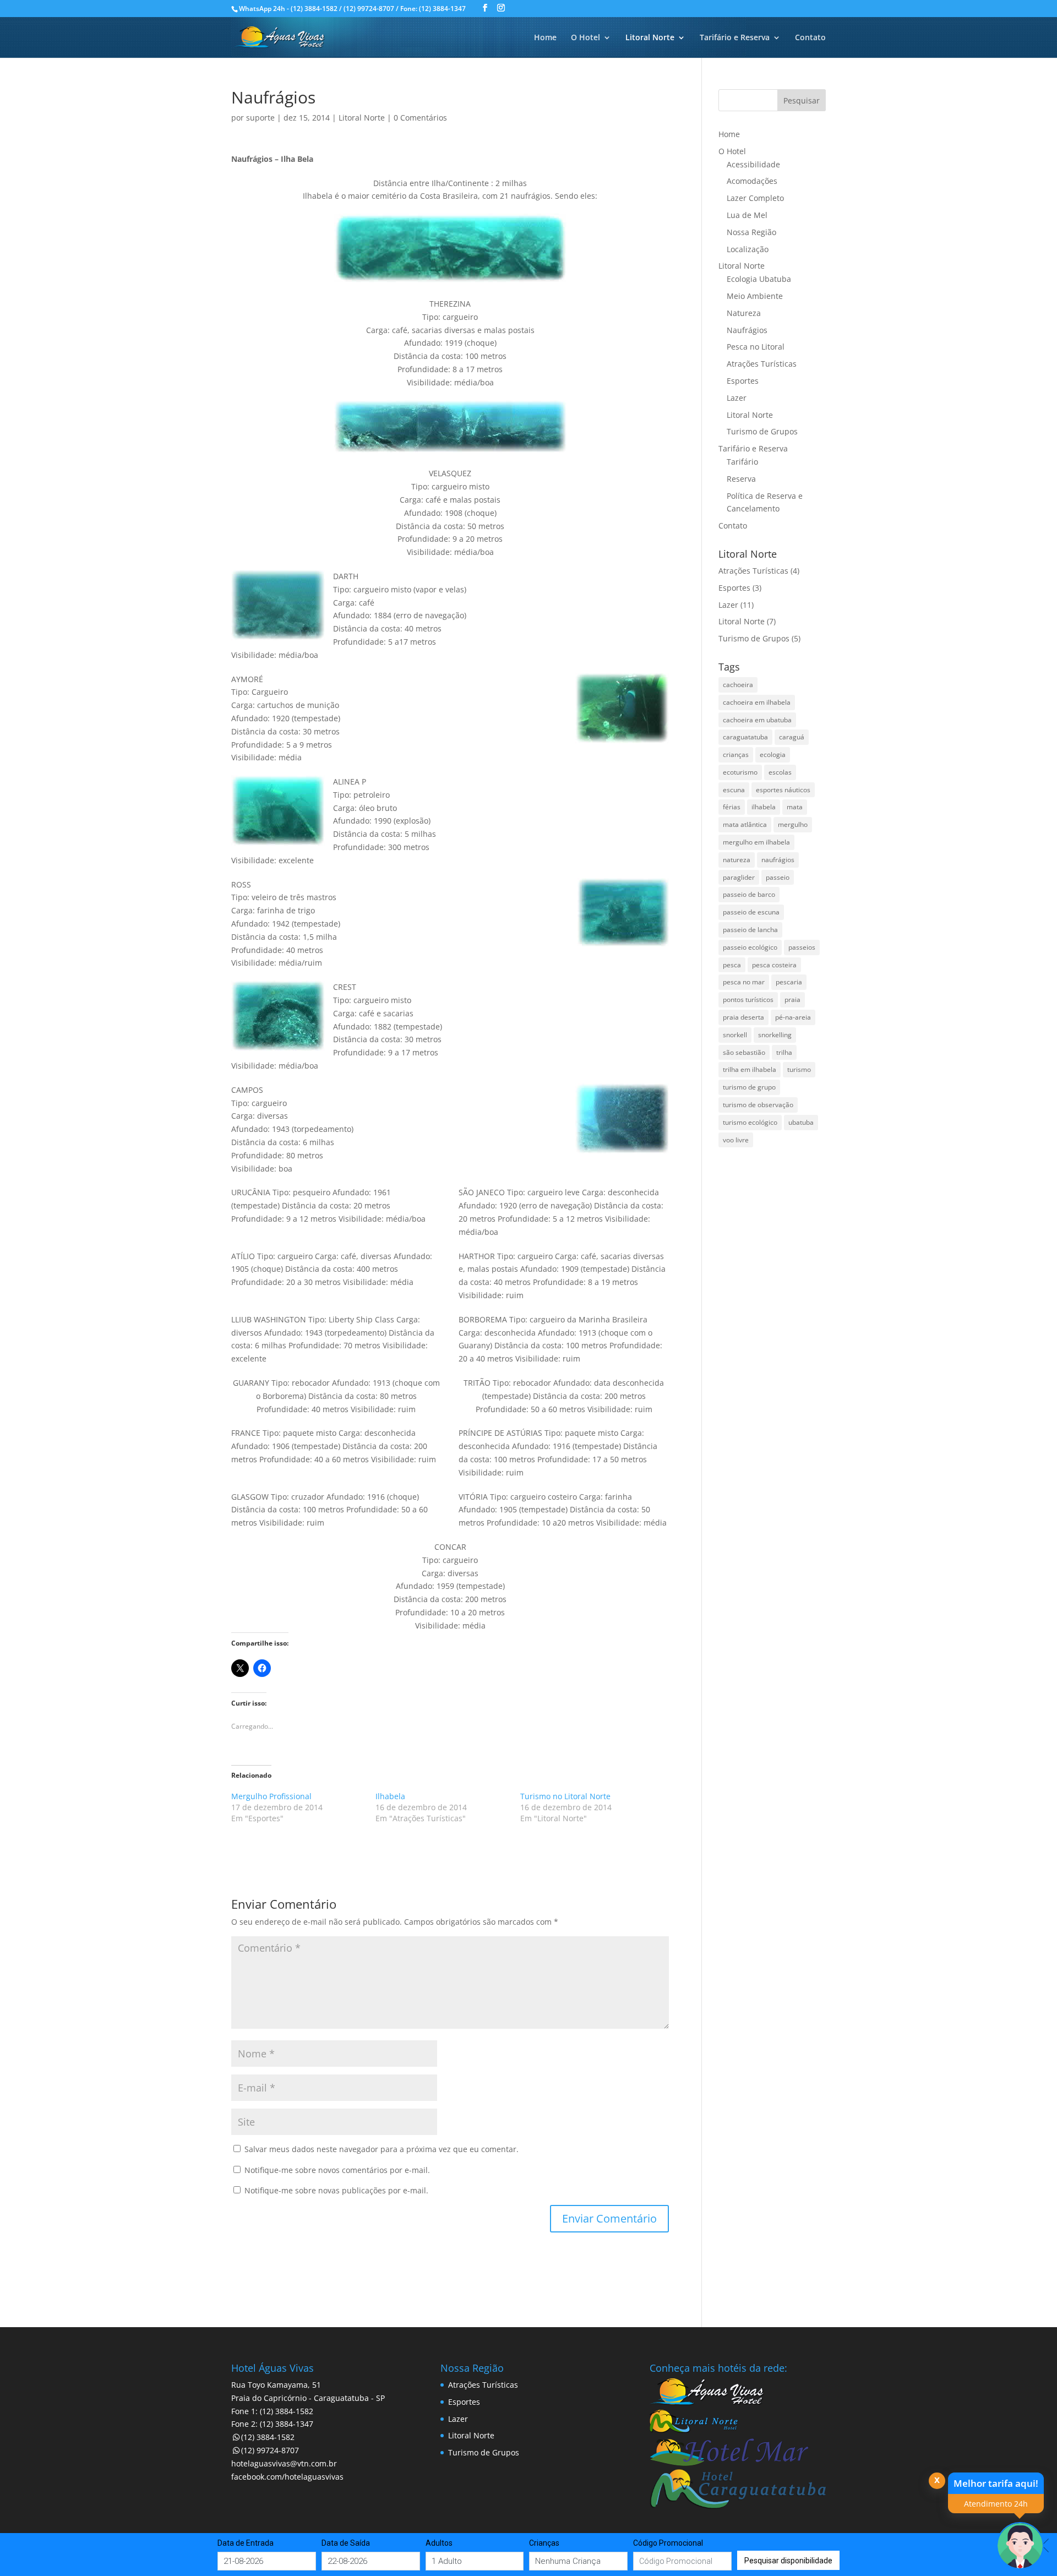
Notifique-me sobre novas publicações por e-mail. (336, 2190)
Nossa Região (751, 232)
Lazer (737, 398)
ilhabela (764, 807)
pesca (732, 965)
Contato (810, 38)
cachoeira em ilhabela (757, 702)
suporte (260, 118)
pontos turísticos (748, 1000)
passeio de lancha (750, 930)
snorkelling (775, 1035)
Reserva (741, 479)
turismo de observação (758, 1105)
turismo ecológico (750, 1122)
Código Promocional (668, 2543)
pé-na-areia (793, 1017)
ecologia (773, 755)
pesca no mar (744, 982)
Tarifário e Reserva (735, 38)
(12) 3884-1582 (268, 2437)
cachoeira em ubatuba (757, 720)
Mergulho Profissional (271, 1796)
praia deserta (743, 1017)
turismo (799, 1069)
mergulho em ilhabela (756, 842)
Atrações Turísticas (762, 364)
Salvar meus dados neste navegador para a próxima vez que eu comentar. (382, 2149)
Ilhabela (390, 1796)
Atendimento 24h (996, 2504)
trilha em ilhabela (750, 1069)
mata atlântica (745, 824)
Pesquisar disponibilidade (788, 2560)
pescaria (789, 982)
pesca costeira (774, 965)
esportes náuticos (783, 790)
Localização (748, 249)
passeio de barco (749, 894)
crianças (736, 755)
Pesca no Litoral (756, 347)
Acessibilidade (753, 164)
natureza (737, 860)
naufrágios (778, 860)
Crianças (544, 2543)
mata (795, 807)
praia (792, 1000)
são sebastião (744, 1052)
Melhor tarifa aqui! (996, 2483)
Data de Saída (346, 2543)
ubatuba (801, 1122)
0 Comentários (420, 118)
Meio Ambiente (755, 296)
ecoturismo (740, 772)
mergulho (793, 824)
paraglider (739, 877)
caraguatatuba (745, 737)
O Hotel (585, 38)
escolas (780, 772)
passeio (778, 877)
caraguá (792, 737)
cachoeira (738, 685)
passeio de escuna (751, 912)
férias (732, 807)
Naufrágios (747, 330)
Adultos (439, 2543)
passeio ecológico (750, 947)
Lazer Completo (755, 198)
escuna (734, 790)
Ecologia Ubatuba (759, 279)
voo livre (736, 1140)
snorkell (735, 1035)
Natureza (744, 313)
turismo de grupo (749, 1087)
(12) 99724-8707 (270, 2450)
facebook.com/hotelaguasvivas (287, 2477)
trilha (784, 1052)
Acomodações (752, 181)
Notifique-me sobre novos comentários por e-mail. (337, 2170)
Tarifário (742, 462)
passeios (802, 947)
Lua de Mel (747, 215)
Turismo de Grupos (762, 431)
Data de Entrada (246, 2543)
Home (545, 38)
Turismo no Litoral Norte (565, 1796)
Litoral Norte (650, 38)
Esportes (743, 381)
